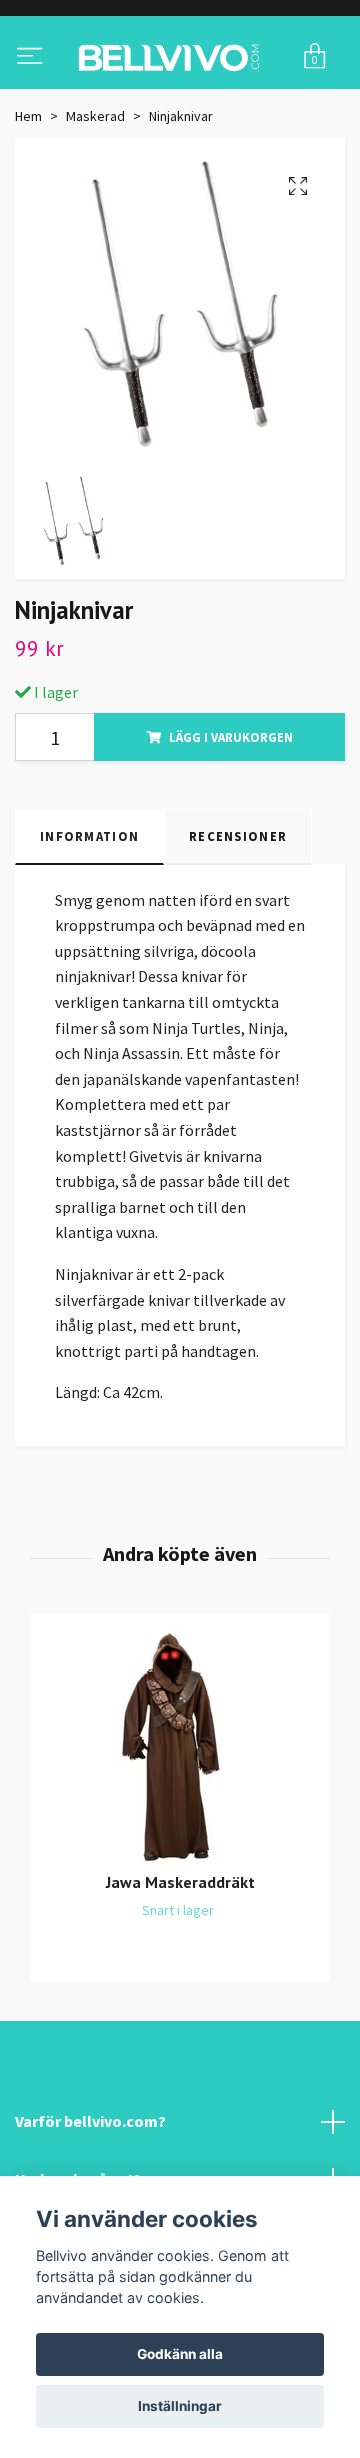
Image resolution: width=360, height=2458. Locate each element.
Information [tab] (89, 915)
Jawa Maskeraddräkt (180, 1961)
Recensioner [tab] (238, 915)
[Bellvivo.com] (180, 97)
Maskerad (95, 195)
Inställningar (180, 2406)
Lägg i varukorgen (231, 816)
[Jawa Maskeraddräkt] (180, 1826)
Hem (28, 195)
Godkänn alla (180, 2354)
